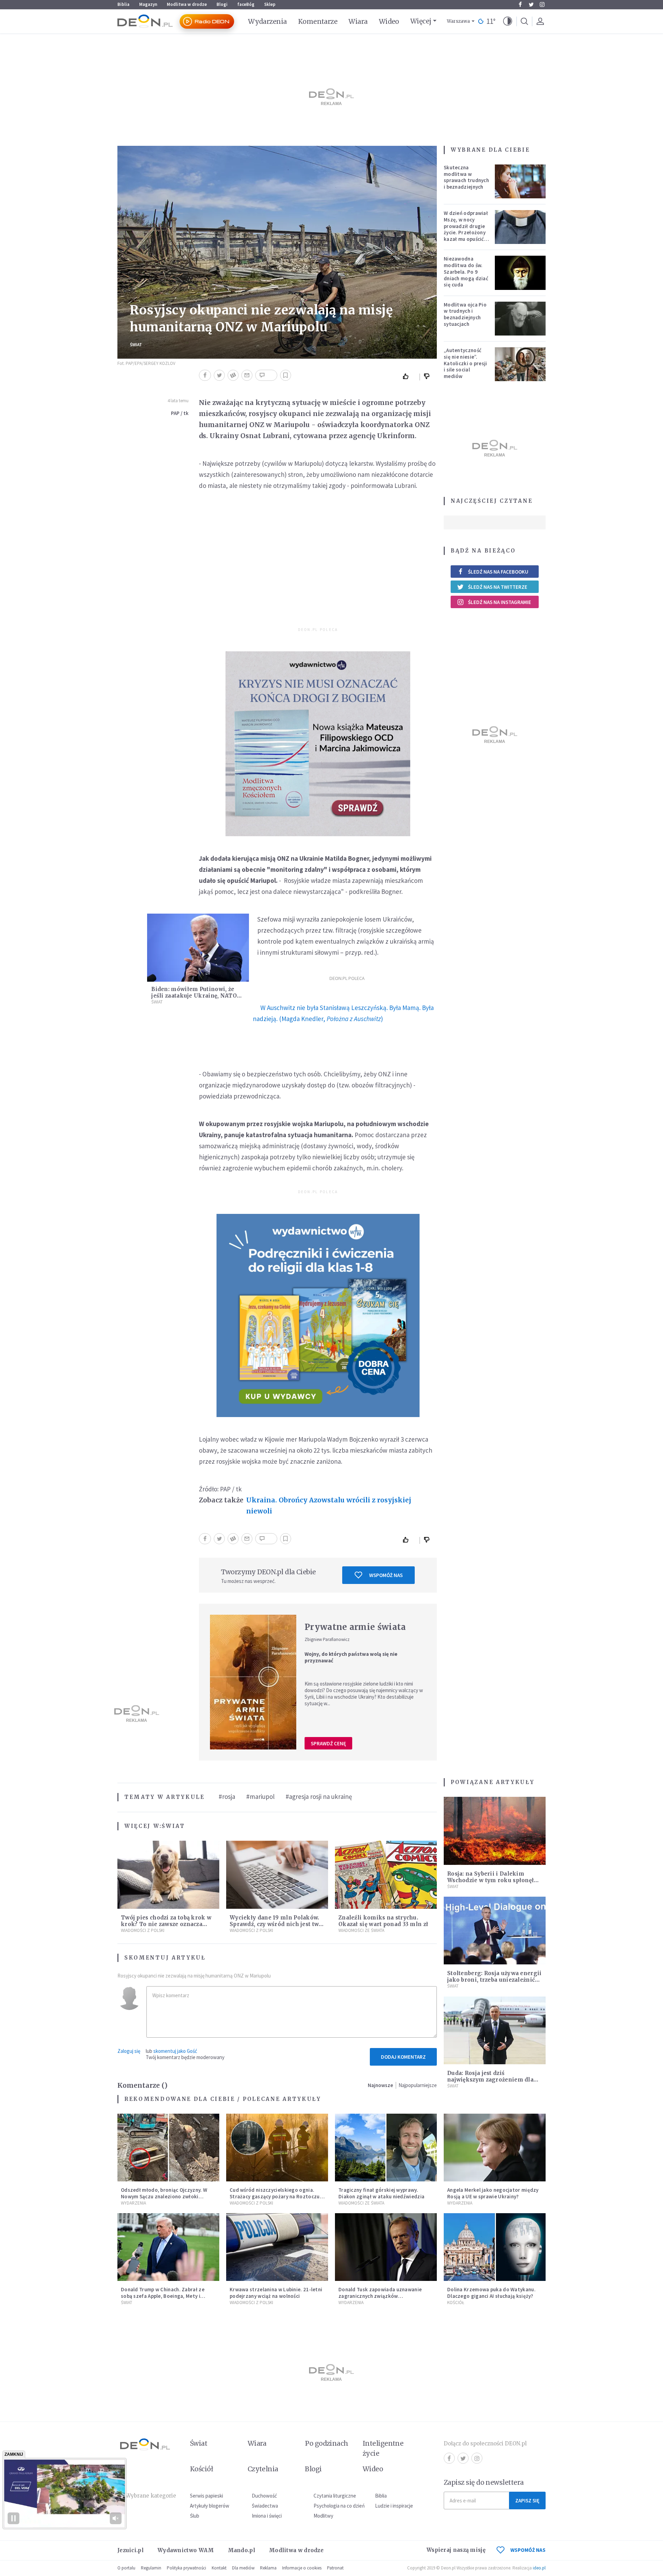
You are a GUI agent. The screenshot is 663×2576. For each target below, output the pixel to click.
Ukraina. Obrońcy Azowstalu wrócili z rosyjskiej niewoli (329, 1506)
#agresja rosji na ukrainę (319, 1796)
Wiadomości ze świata (361, 1930)
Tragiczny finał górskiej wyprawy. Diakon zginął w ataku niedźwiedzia (381, 2193)
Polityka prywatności (186, 2568)
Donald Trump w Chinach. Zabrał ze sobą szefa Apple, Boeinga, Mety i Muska (163, 2296)
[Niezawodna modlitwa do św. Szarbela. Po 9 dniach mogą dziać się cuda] (520, 273)
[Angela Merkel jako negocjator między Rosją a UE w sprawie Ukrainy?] (495, 2148)
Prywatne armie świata (355, 1627)
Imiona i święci (267, 2516)
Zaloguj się (129, 2051)
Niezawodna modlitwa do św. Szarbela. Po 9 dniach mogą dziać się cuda (466, 272)
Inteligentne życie (383, 2448)
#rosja (227, 1796)
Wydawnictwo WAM (186, 2550)
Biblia (123, 4)
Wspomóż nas (386, 1575)
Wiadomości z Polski (143, 1930)
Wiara (358, 21)
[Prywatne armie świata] (253, 1682)
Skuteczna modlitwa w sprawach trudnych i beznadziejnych (466, 177)
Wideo (389, 21)
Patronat (335, 2568)
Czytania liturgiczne (335, 2496)
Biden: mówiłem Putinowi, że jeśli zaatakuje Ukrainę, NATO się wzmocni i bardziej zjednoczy (198, 996)
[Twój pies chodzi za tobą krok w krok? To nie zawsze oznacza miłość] (168, 1875)
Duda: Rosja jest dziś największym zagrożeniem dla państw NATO (490, 2080)
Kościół (456, 2303)
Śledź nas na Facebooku (498, 572)
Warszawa (458, 21)
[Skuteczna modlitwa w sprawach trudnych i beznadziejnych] (520, 181)
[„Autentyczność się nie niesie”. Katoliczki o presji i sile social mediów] (520, 364)
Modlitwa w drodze (187, 4)
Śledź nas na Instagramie (499, 602)
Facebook (520, 4)
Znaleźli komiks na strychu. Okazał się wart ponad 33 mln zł (383, 1921)
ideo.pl (539, 2568)
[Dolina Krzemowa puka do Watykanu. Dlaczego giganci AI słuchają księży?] (495, 2247)
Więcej (421, 21)
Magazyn (148, 4)
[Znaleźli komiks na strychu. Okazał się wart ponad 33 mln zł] (386, 1875)
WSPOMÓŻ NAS (528, 2550)
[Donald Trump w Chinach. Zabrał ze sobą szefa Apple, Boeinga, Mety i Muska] (168, 2247)
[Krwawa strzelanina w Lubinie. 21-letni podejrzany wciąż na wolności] (277, 2247)
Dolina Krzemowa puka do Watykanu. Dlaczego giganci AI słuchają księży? (491, 2293)
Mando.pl (242, 2550)
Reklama (268, 2568)
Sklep (270, 4)
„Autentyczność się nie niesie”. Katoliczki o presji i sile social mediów (465, 363)
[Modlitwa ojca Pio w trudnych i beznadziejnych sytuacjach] (520, 319)
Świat (136, 345)
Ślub (195, 2516)
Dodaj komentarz (403, 2057)
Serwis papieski (206, 2496)
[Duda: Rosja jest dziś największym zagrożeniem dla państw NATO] (495, 2031)
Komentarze (318, 21)
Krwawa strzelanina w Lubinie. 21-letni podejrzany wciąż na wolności (276, 2293)
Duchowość (264, 2496)
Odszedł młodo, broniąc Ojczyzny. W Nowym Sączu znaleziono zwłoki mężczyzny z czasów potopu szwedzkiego (164, 2200)
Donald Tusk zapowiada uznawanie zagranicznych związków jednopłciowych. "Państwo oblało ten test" (383, 2299)
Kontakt (219, 2568)
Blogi (222, 4)
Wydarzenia (267, 21)
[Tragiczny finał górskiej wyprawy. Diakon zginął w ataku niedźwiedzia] (386, 2148)
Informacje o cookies (302, 2568)
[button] (508, 21)
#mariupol (260, 1796)
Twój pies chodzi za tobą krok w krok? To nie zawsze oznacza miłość (166, 1924)
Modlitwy (323, 2516)
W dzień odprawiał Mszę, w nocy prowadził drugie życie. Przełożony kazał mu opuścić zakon (466, 229)
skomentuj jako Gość (175, 2051)
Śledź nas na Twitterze (498, 587)
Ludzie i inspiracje (394, 2506)
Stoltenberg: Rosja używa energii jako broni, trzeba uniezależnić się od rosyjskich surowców (494, 1980)
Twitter (531, 4)
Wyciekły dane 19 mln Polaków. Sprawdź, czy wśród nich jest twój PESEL (277, 1924)
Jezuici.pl (131, 2550)
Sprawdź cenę (328, 1743)
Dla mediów (243, 2568)
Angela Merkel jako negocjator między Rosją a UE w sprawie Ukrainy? (493, 2193)
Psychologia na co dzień (339, 2506)
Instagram (542, 4)
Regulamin (151, 2568)
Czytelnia (263, 2469)
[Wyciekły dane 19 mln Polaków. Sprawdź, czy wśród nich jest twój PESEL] (277, 1875)
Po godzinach (327, 2443)
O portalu (126, 2568)
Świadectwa (265, 2506)
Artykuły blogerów (210, 2506)
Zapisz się (527, 2500)
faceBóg (246, 4)
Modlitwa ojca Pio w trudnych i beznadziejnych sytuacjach (465, 314)
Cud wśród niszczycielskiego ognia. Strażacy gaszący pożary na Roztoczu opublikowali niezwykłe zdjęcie (275, 2196)
